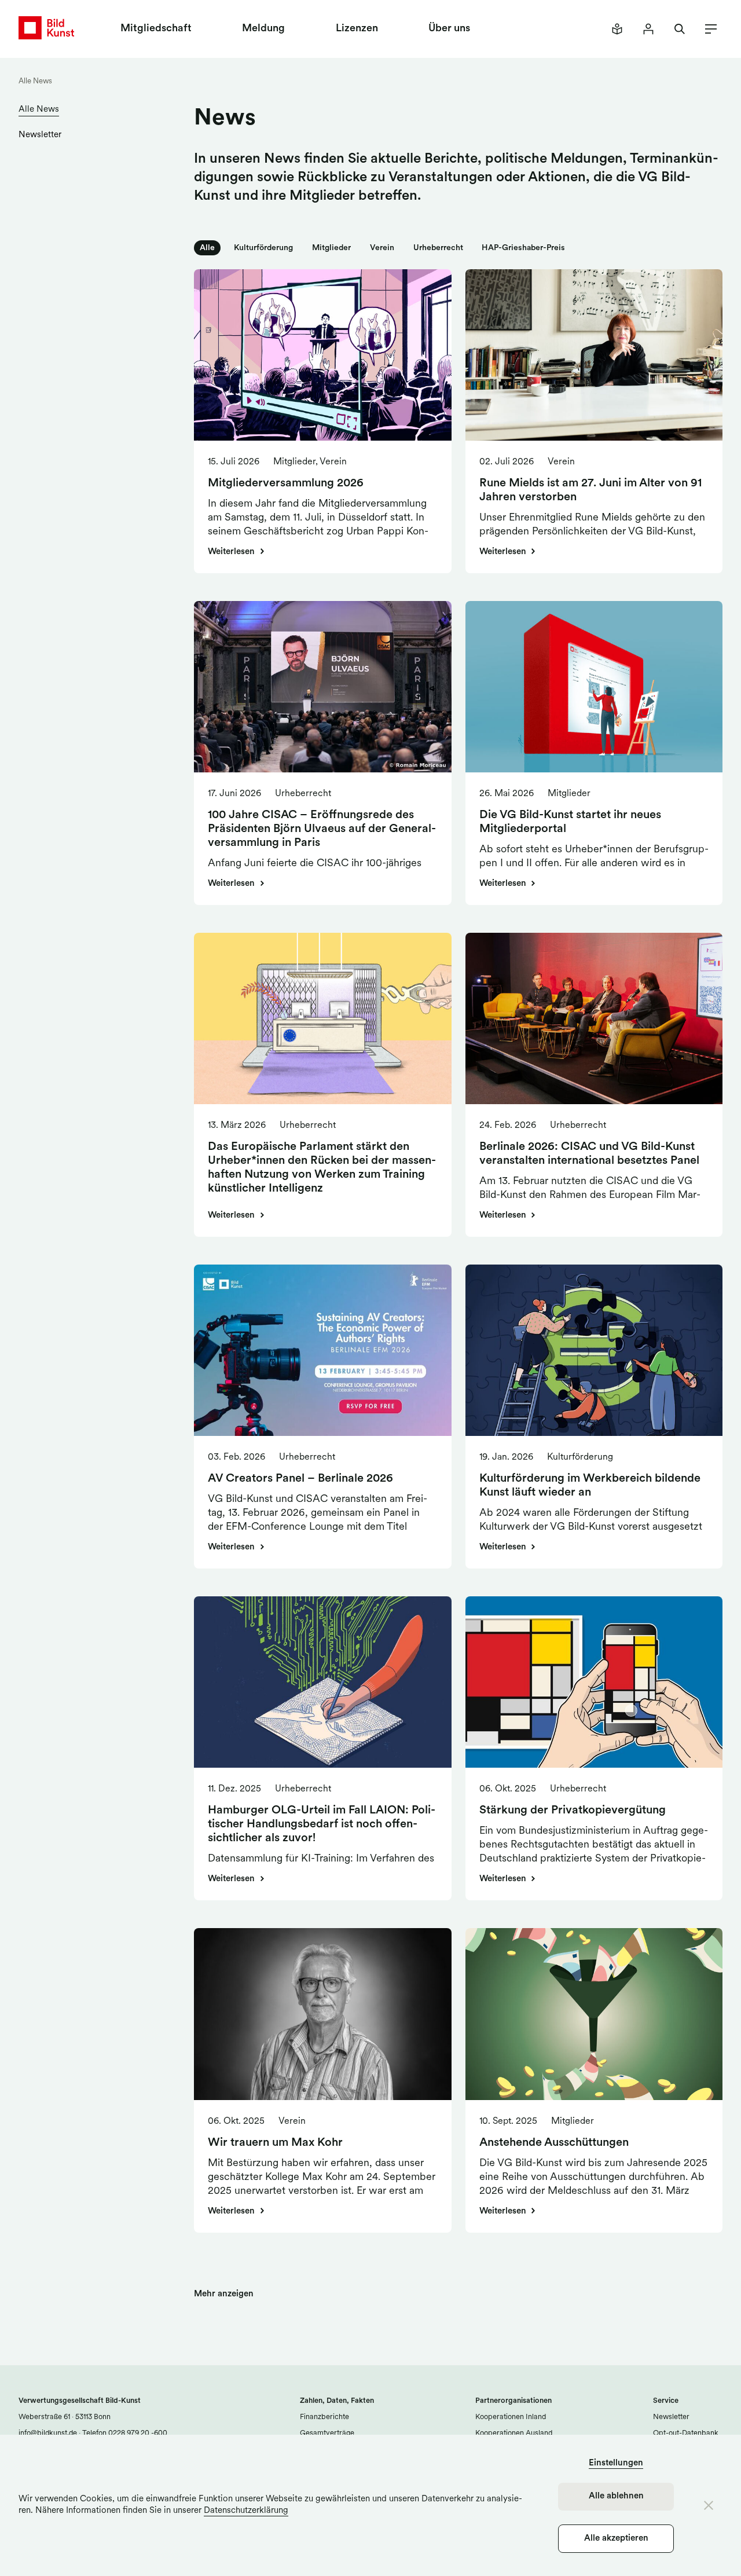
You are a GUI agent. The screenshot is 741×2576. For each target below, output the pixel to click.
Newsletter (40, 135)
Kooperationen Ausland (514, 2433)
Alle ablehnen (616, 2496)
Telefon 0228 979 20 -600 (124, 2433)
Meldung (263, 29)
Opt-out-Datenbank (686, 2433)
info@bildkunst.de (48, 2433)
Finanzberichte (324, 2417)
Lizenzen (357, 29)
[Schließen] (709, 2505)
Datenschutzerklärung (246, 2511)
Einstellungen (616, 2463)
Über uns (449, 29)
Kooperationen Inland (511, 2417)
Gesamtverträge (327, 2433)
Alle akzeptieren (616, 2539)
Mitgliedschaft (156, 29)
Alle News (35, 81)
